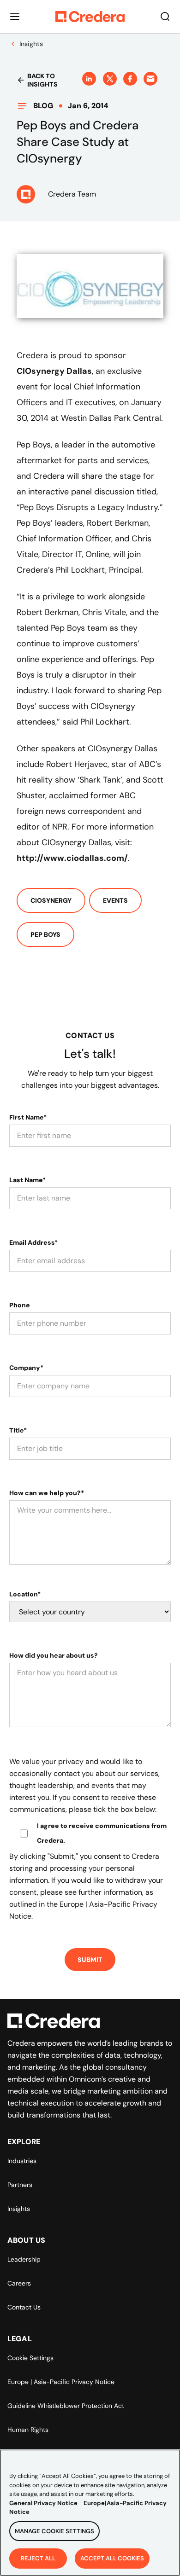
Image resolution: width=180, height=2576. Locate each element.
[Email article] (150, 79)
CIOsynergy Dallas (54, 371)
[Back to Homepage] (90, 17)
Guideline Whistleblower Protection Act (66, 2406)
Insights (19, 2209)
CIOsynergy (51, 900)
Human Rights (28, 2430)
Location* (25, 1594)
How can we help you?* (47, 1493)
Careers (19, 2283)
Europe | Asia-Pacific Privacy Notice (61, 2382)
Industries (22, 2161)
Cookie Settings (30, 2358)
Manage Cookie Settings (54, 2531)
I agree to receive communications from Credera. (102, 1833)
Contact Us (24, 2307)
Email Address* (33, 1242)
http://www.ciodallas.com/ (72, 858)
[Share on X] (110, 79)
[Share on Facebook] (130, 79)
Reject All (38, 2558)
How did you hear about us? (54, 1655)
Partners (20, 2185)
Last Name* (27, 1180)
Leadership (24, 2259)
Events (115, 900)
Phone (20, 1305)
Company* (26, 1368)
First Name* (28, 1117)
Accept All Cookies (112, 2558)
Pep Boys (45, 934)
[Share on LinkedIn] (89, 79)
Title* (18, 1430)
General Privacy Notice (43, 2503)
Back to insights (42, 80)
